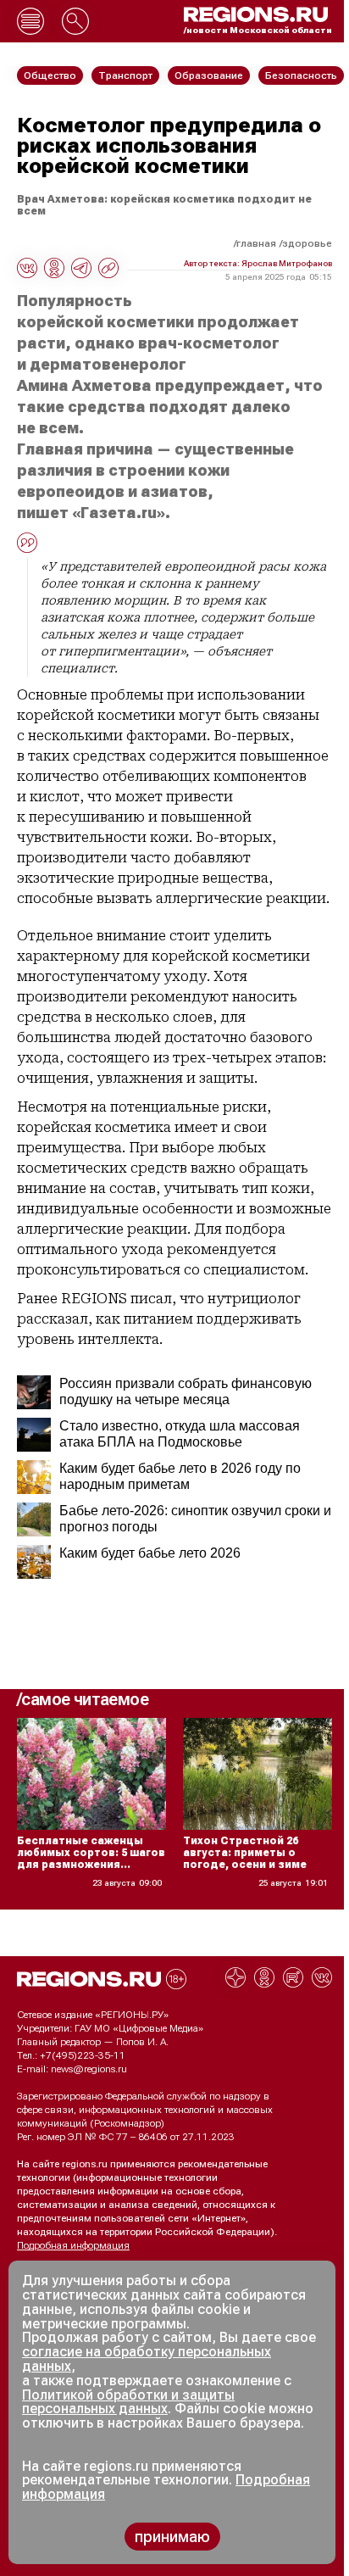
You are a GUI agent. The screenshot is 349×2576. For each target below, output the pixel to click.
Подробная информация (73, 2245)
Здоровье (307, 243)
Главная (256, 243)
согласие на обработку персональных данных (147, 2359)
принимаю (172, 2537)
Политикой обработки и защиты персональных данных (128, 2402)
